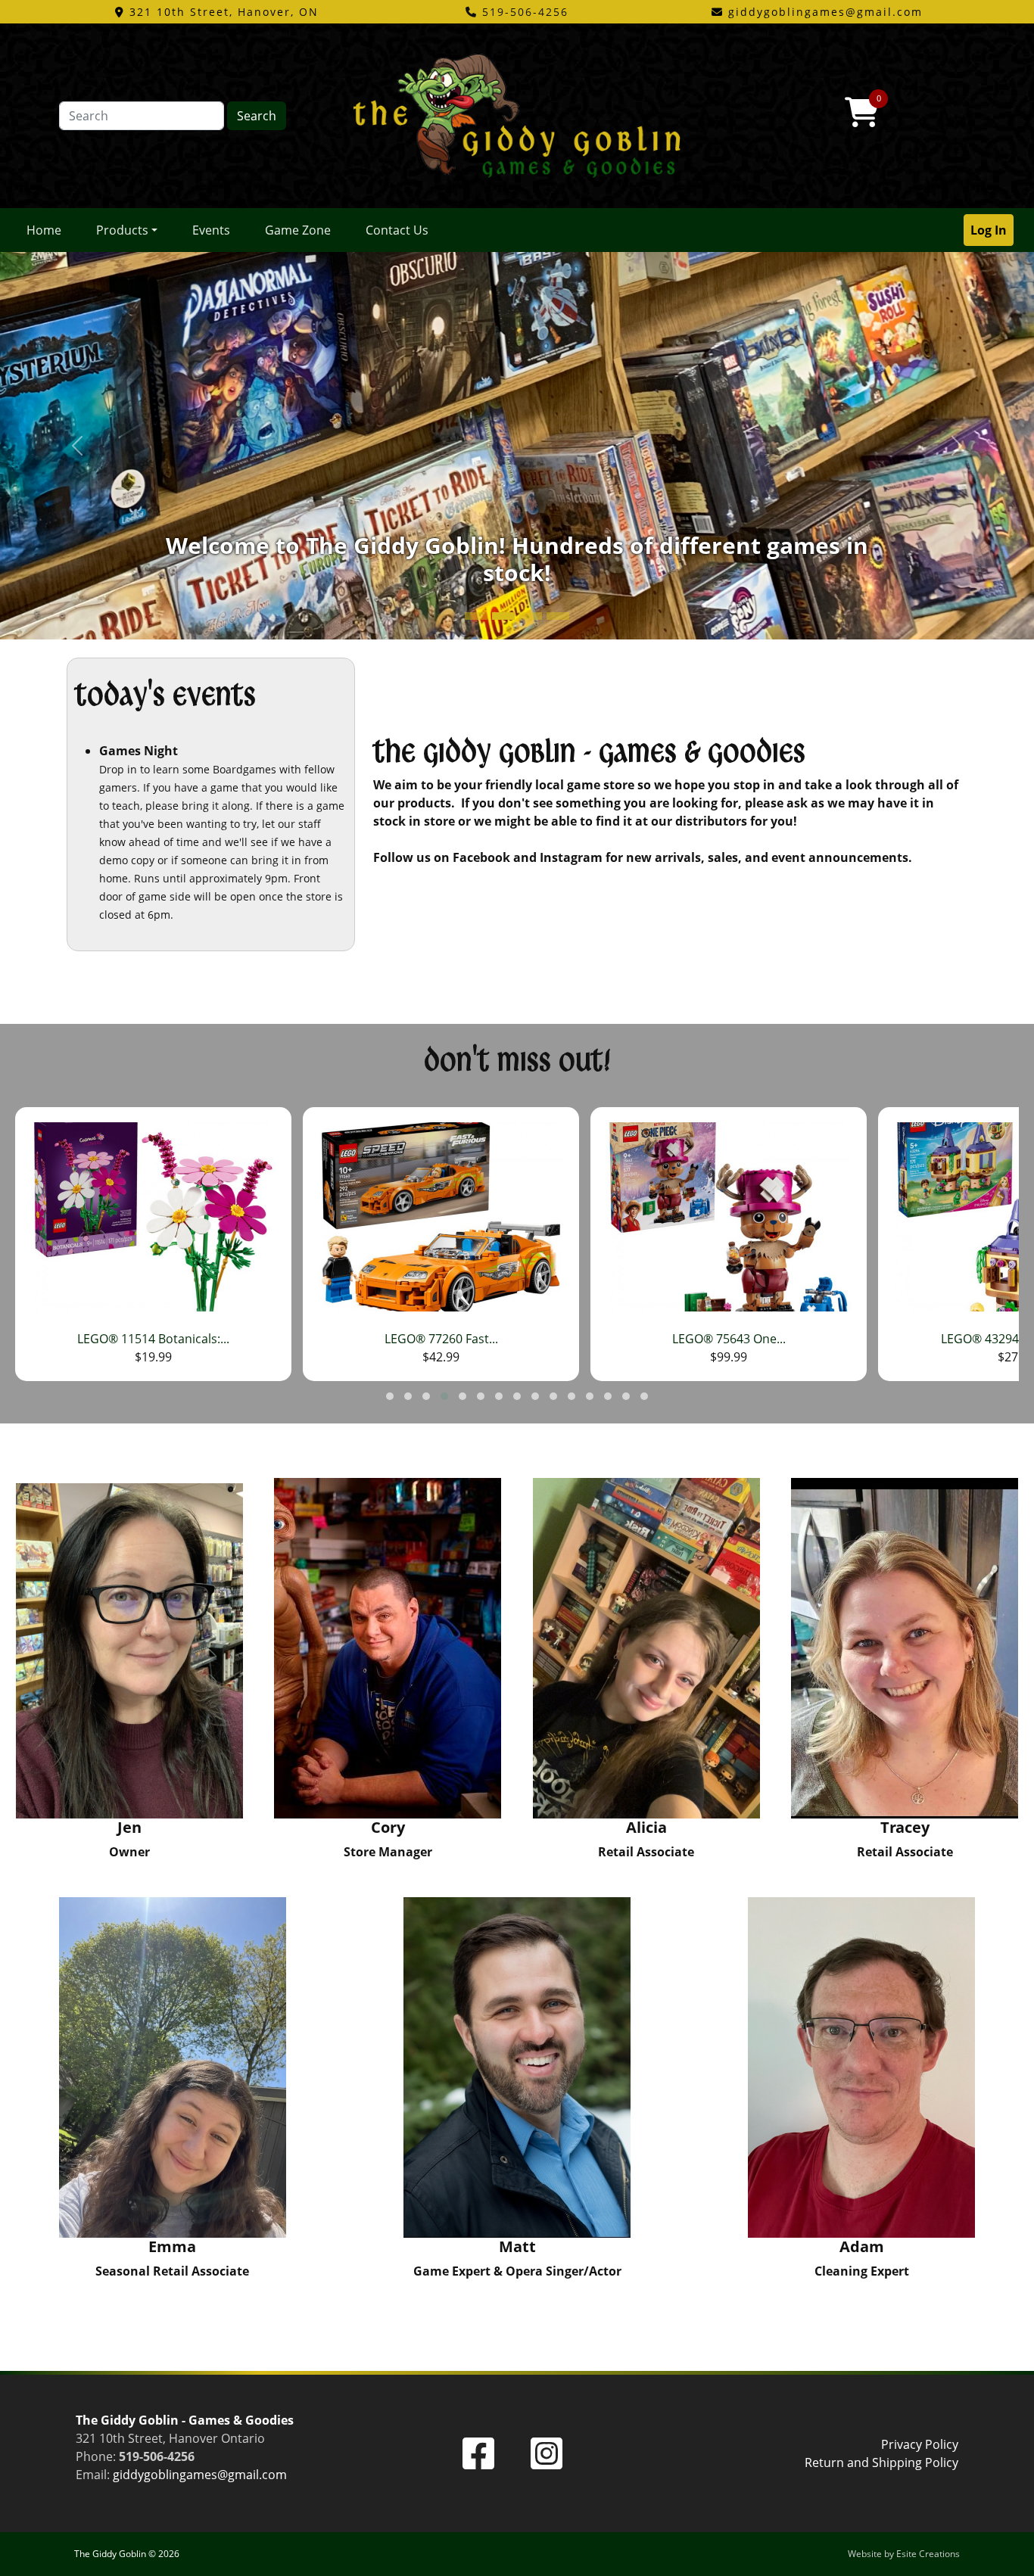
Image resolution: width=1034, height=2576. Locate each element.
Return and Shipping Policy (881, 2462)
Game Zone (298, 230)
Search (257, 116)
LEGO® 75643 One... (441, 1339)
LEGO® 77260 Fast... (154, 1339)
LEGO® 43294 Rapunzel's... (729, 1339)
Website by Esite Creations (904, 2554)
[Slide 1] (503, 616)
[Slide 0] (476, 616)
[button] (390, 1396)
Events (211, 230)
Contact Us (397, 230)
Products (122, 230)
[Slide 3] (558, 616)
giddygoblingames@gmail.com (200, 2475)
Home (44, 230)
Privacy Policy (920, 2444)
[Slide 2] (531, 616)
